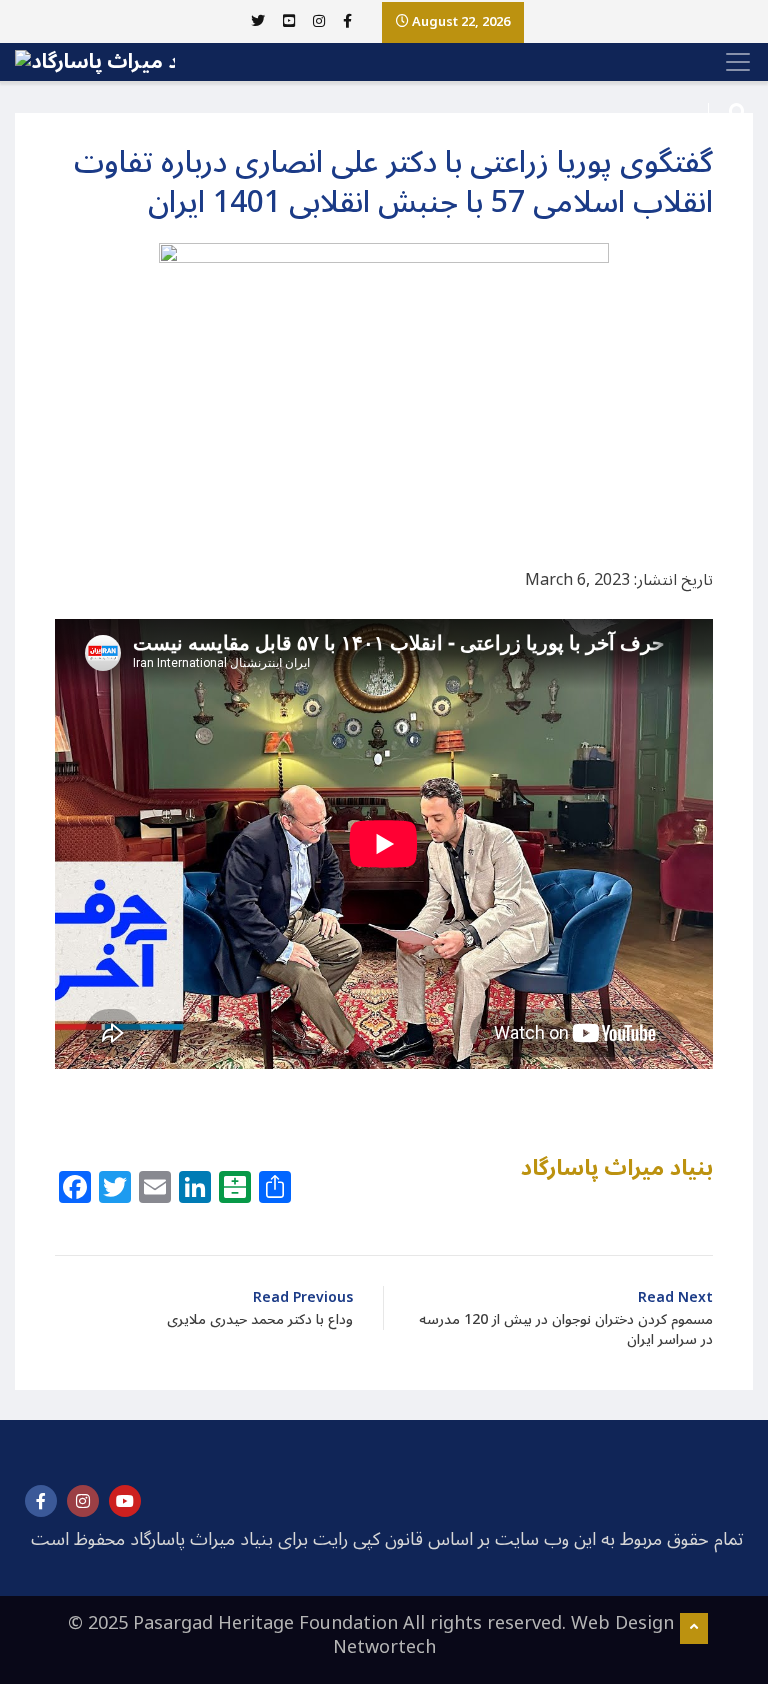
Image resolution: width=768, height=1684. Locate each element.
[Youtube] (125, 1501)
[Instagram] (83, 1501)
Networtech (384, 1647)
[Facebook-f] (41, 1501)
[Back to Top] (694, 1629)
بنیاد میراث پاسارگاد (617, 1168)
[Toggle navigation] (732, 62)
